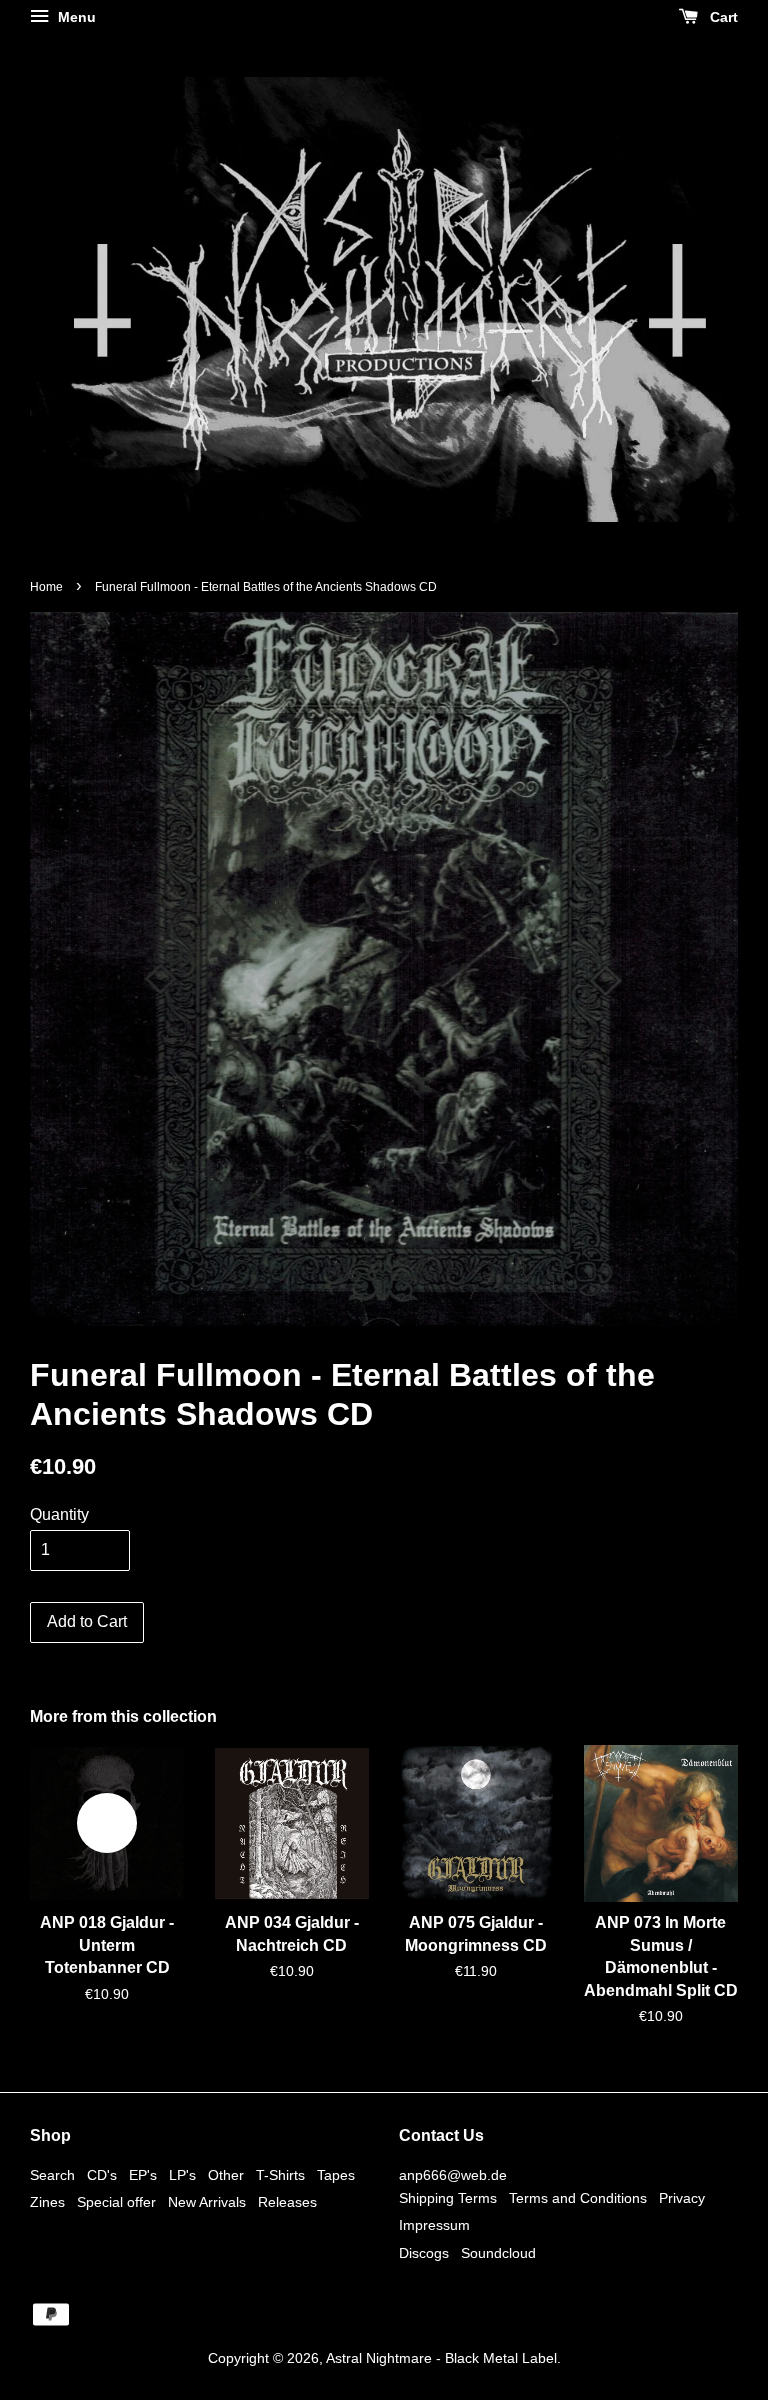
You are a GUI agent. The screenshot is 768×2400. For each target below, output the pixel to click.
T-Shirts (280, 2175)
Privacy (682, 2198)
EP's (143, 2175)
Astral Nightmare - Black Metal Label (441, 2358)
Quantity (59, 1514)
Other (226, 2175)
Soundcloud (498, 2253)
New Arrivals (207, 2202)
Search (52, 2175)
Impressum (434, 2225)
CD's (102, 2175)
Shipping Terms (448, 2198)
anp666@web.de (453, 2175)
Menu (75, 17)
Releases (287, 2202)
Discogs (424, 2253)
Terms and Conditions (578, 2198)
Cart (722, 17)
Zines (47, 2202)
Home (46, 587)
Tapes (336, 2175)
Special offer (116, 2202)
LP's (182, 2175)
